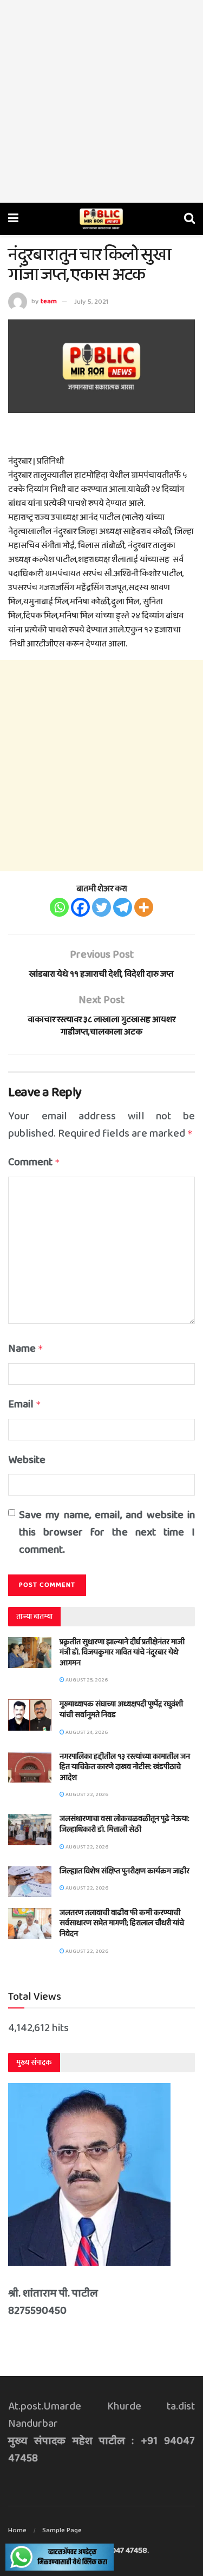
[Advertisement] (101, 101)
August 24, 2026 (86, 1732)
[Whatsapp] (59, 907)
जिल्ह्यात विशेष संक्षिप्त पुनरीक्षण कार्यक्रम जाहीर (125, 1871)
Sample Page (62, 2530)
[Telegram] (123, 907)
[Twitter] (101, 907)
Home (17, 2530)
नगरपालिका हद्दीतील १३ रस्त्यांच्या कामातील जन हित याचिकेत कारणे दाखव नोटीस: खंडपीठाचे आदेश (125, 1767)
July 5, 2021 (91, 302)
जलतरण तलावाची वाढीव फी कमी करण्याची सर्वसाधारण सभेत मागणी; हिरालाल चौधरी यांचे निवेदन (122, 1923)
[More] (144, 907)
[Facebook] (80, 907)
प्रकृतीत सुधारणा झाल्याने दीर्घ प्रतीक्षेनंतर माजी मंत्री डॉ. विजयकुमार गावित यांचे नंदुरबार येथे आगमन (122, 1653)
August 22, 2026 (86, 1794)
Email (25, 1404)
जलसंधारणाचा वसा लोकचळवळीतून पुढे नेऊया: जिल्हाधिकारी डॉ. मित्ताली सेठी (125, 1824)
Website (27, 1460)
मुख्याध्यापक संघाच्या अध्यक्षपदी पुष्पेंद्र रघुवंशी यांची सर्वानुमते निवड (121, 1710)
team (49, 302)
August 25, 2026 (86, 1680)
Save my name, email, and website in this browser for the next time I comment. (107, 1532)
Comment (34, 1162)
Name (26, 1349)
